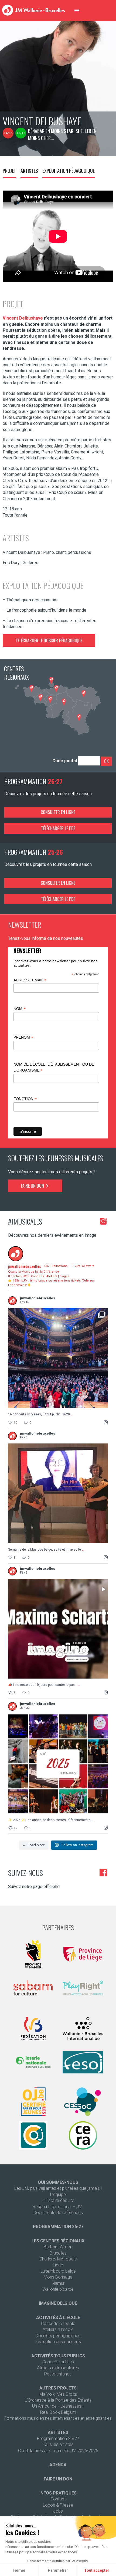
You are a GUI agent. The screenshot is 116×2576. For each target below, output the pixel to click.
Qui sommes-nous (58, 2182)
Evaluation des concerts (58, 2342)
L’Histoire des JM (58, 2200)
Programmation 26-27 (58, 2227)
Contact (58, 2499)
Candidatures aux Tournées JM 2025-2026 (58, 2451)
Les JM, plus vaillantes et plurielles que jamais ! (58, 2188)
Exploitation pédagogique (69, 171)
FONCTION (25, 1099)
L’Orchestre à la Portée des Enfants (58, 2400)
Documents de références (58, 2213)
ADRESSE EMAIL (30, 980)
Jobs (58, 2511)
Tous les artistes (58, 2444)
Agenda (58, 2465)
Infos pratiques (58, 2493)
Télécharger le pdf (58, 828)
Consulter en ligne (58, 812)
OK (106, 761)
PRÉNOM (23, 1037)
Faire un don (33, 1186)
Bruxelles (58, 2253)
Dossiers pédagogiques (58, 2336)
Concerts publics (58, 2362)
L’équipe (58, 2194)
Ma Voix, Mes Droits (58, 2394)
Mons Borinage (58, 2277)
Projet (9, 171)
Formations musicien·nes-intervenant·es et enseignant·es (58, 2418)
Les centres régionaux (58, 2241)
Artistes (29, 171)
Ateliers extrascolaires (58, 2368)
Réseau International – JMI (58, 2207)
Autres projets (58, 2388)
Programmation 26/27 (58, 2438)
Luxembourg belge (58, 2271)
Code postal (65, 761)
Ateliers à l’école (58, 2329)
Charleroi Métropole (58, 2259)
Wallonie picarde (58, 2289)
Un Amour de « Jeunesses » (58, 2406)
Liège (58, 2265)
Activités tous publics (58, 2356)
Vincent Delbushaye (23, 318)
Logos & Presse (58, 2505)
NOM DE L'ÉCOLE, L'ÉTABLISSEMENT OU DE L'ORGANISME (54, 1067)
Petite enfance (58, 2374)
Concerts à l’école (58, 2324)
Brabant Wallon (58, 2247)
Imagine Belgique (58, 2303)
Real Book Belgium (58, 2412)
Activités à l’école (58, 2318)
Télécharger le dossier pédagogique (49, 640)
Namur (58, 2283)
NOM (20, 1009)
